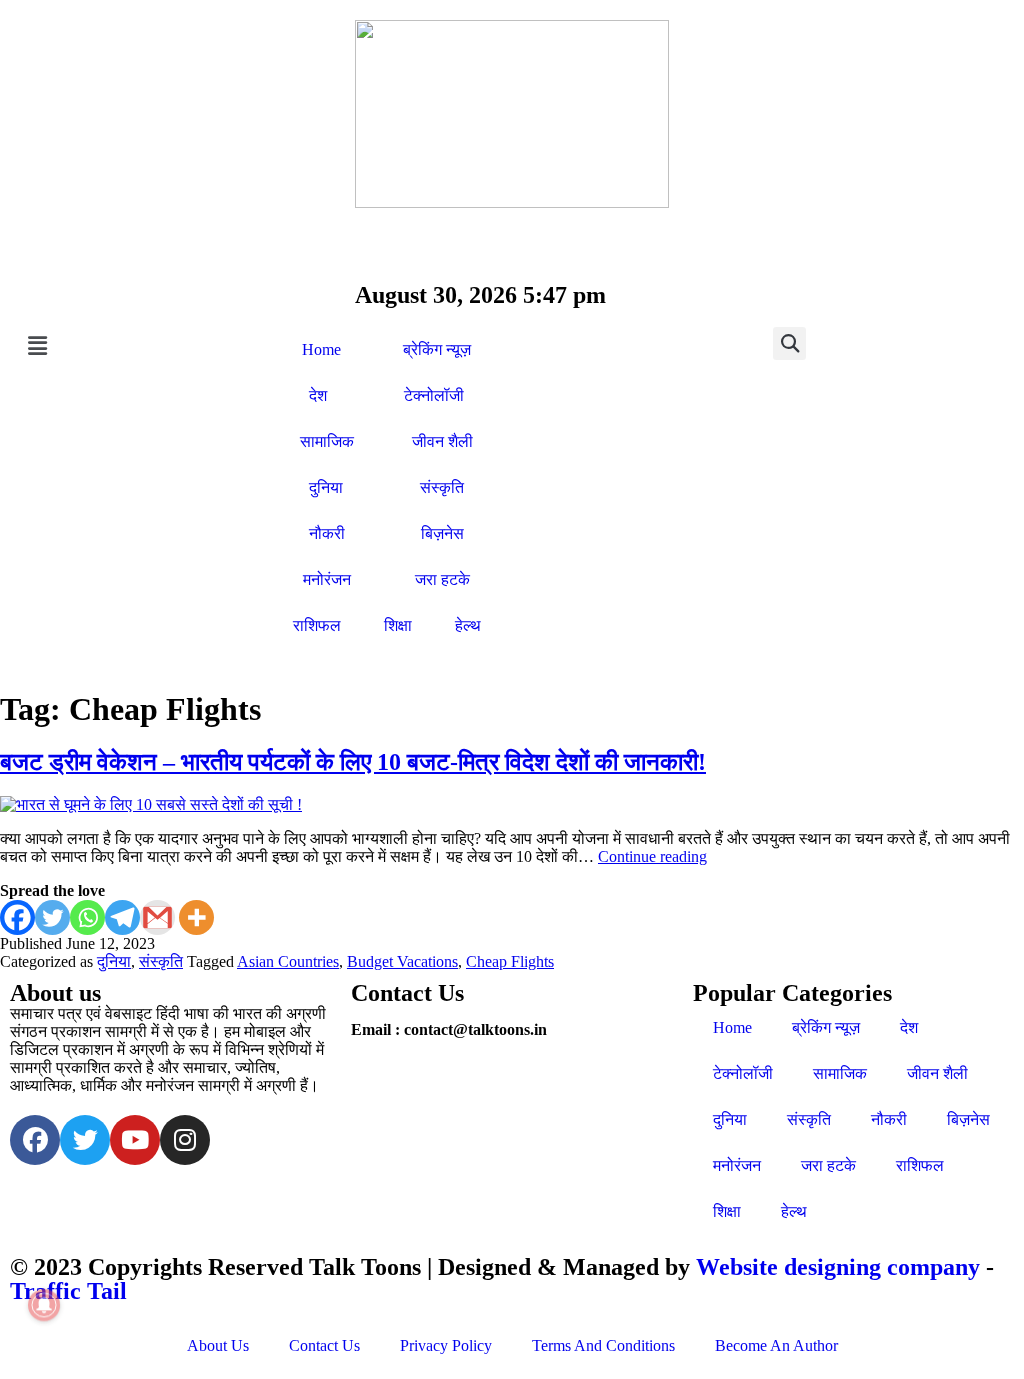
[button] (135, 346)
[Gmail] (157, 917)
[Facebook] (17, 917)
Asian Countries (288, 961)
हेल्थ (468, 625)
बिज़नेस (442, 533)
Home (321, 349)
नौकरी (327, 533)
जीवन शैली (442, 441)
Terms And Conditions (603, 1345)
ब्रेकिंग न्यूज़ (437, 349)
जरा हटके (442, 579)
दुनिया (326, 487)
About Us (218, 1345)
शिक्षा (398, 625)
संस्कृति (442, 487)
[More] (196, 917)
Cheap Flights (510, 961)
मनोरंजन (327, 579)
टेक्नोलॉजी (434, 395)
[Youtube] (135, 1140)
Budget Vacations (402, 961)
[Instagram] (185, 1140)
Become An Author (776, 1345)
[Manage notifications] (44, 1305)
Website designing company (838, 1267)
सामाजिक (327, 441)
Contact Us (324, 1345)
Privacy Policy (446, 1345)
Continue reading (652, 856)
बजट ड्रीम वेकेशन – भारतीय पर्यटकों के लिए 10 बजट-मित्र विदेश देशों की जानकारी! (353, 762)
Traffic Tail (68, 1291)
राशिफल (317, 625)
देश (318, 395)
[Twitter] (52, 917)
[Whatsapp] (87, 917)
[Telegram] (122, 917)
